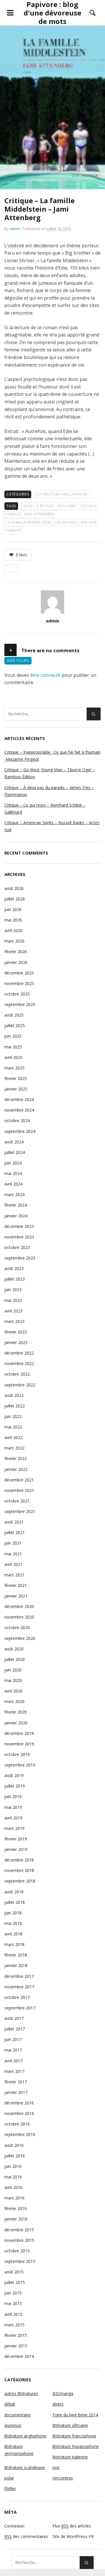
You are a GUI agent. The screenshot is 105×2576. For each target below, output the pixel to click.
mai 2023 (13, 1300)
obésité (13, 530)
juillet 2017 (15, 2029)
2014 (28, 506)
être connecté (45, 675)
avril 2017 (13, 2061)
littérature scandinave (25, 2467)
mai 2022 (13, 1427)
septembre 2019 (20, 1765)
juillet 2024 (15, 1152)
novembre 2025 (19, 983)
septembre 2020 (20, 1638)
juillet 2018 (15, 1902)
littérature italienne (70, 2457)
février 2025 (16, 1078)
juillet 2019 (15, 1786)
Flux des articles (72, 2526)
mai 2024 (13, 1173)
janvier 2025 (16, 1089)
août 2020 (14, 1649)
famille (13, 514)
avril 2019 (13, 1818)
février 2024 (16, 1205)
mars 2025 (14, 1068)
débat (10, 2404)
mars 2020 (14, 1701)
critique (88, 506)
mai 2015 (13, 2303)
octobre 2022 (17, 1374)
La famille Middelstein (29, 522)
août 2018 (14, 1892)
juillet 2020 (15, 1659)
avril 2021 (13, 1564)
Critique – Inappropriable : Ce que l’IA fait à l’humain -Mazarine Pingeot (52, 756)
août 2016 (14, 2145)
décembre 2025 (19, 973)
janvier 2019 (16, 1849)
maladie (89, 522)
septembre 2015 (20, 2261)
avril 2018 (13, 1934)
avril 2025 (13, 1057)
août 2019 (14, 1775)
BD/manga (63, 2393)
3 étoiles (45, 506)
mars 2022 (14, 1448)
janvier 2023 (16, 1342)
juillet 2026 (15, 899)
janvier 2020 (16, 1723)
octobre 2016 (17, 2124)
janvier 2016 (16, 2219)
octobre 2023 (17, 1247)
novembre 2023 (19, 1237)
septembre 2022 (20, 1385)
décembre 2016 (19, 2103)
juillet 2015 (15, 2282)
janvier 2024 (16, 1216)
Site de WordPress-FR (73, 2536)
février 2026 (16, 951)
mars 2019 (14, 1828)
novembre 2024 (19, 1110)
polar (9, 2478)
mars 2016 (14, 2198)
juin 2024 (13, 1163)
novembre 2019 (19, 1744)
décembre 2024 (19, 1099)
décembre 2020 (19, 1606)
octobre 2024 (17, 1120)
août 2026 (14, 888)
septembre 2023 (20, 1258)
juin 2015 (13, 2293)
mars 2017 (14, 2071)
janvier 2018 (16, 1965)
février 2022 (16, 1458)
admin (15, 229)
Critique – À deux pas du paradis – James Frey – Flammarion (49, 791)
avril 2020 (13, 1691)
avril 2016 (13, 2187)
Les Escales (66, 522)
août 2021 (14, 1522)
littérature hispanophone (76, 2446)
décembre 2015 (19, 2230)
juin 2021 (13, 1543)
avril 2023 (13, 1311)
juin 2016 (13, 2166)
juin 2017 (13, 2039)
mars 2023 (14, 1321)
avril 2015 (13, 2314)
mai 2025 (13, 1047)
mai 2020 (13, 1680)
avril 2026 (13, 930)
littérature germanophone (19, 2450)
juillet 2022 (15, 1406)
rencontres (63, 2478)
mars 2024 (14, 1194)
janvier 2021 (16, 1596)
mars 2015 (14, 2325)
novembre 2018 (19, 1870)
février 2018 (16, 1955)
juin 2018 (13, 1913)
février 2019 (16, 1839)
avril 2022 (13, 1437)
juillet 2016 (15, 2156)
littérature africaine (70, 2425)
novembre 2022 (19, 1363)
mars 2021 (14, 1575)
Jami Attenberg (40, 514)
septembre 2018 (20, 1881)
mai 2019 (13, 1807)
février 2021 (16, 1585)
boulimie (67, 506)
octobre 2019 (17, 1754)
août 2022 (14, 1395)
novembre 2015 (19, 2240)
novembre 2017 (19, 1987)
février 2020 (16, 1712)
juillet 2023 (15, 1279)
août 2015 (14, 2272)
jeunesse (13, 2425)
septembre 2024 (20, 1131)
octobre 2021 (17, 1501)
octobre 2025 (17, 994)
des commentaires (26, 2536)
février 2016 (16, 2208)
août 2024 (14, 1142)
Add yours (18, 661)
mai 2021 (13, 1554)
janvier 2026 (16, 962)
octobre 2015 (17, 2251)
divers (58, 2404)
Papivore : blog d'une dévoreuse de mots (52, 13)
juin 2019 (13, 1796)
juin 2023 (13, 1289)
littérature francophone (74, 2436)
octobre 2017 (17, 1997)
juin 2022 (13, 1416)
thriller (10, 2488)
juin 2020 (13, 1670)
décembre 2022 (19, 1353)
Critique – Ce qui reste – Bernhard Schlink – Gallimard (45, 809)
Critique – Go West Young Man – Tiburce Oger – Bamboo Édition (50, 773)
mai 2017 (13, 2050)
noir (56, 2467)
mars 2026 (14, 941)
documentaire (17, 2415)
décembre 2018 (19, 1860)
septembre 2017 (20, 2008)
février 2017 (16, 2082)
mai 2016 (13, 2177)
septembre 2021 (20, 1511)
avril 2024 (13, 1184)
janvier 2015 (16, 2346)
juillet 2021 (15, 1532)
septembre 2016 (20, 2134)
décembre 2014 (19, 2356)
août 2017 (14, 2018)
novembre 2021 (19, 1490)
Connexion (14, 2526)
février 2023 (16, 1332)
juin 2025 (13, 1036)
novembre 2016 (19, 2113)
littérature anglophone (62, 494)
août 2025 (14, 1015)
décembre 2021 (19, 1480)
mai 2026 (13, 920)
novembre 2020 (19, 1617)
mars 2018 (14, 1944)
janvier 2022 (16, 1469)
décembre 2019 (19, 1733)
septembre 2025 (20, 1004)
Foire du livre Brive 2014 (75, 2415)
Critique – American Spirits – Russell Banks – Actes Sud (52, 826)
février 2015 (16, 2335)
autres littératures (21, 2393)
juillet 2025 (15, 1025)
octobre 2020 (17, 1627)
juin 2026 (13, 909)
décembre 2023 (19, 1226)
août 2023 (14, 1268)
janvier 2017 (16, 2092)
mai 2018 (13, 1923)
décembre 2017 (19, 1976)
